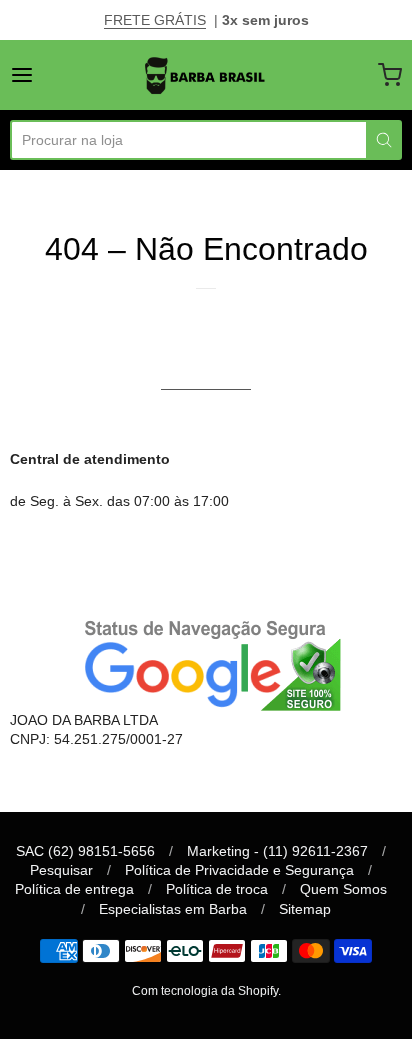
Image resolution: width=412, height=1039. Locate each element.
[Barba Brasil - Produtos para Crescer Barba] (206, 75)
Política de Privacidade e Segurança (239, 870)
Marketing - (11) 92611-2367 (277, 851)
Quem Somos (343, 889)
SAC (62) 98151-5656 (85, 851)
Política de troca (217, 889)
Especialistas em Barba (173, 909)
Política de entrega (74, 889)
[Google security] (206, 662)
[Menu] (49, 75)
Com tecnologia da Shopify (205, 991)
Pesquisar (61, 870)
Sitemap (305, 909)
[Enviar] (384, 140)
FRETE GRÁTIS (155, 20)
